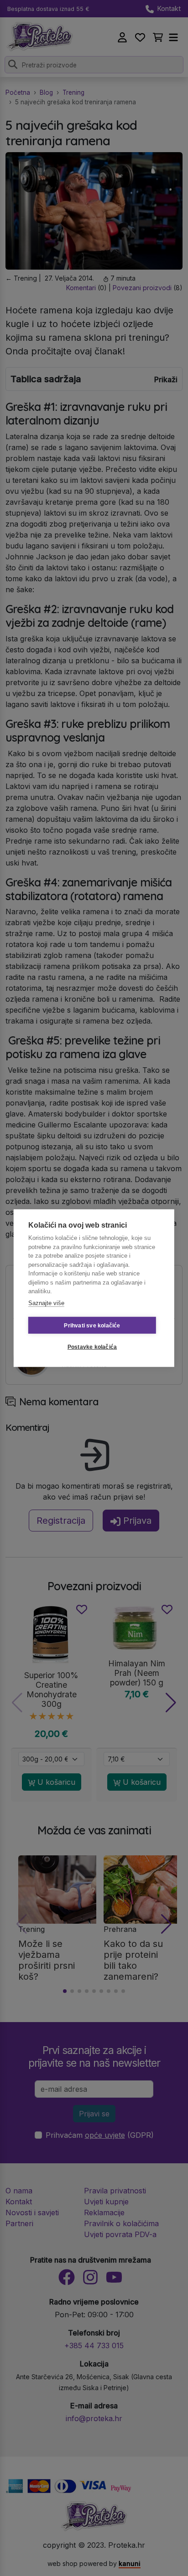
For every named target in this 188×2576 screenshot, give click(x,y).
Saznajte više (46, 1303)
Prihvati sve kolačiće (92, 1325)
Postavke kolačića (92, 1347)
